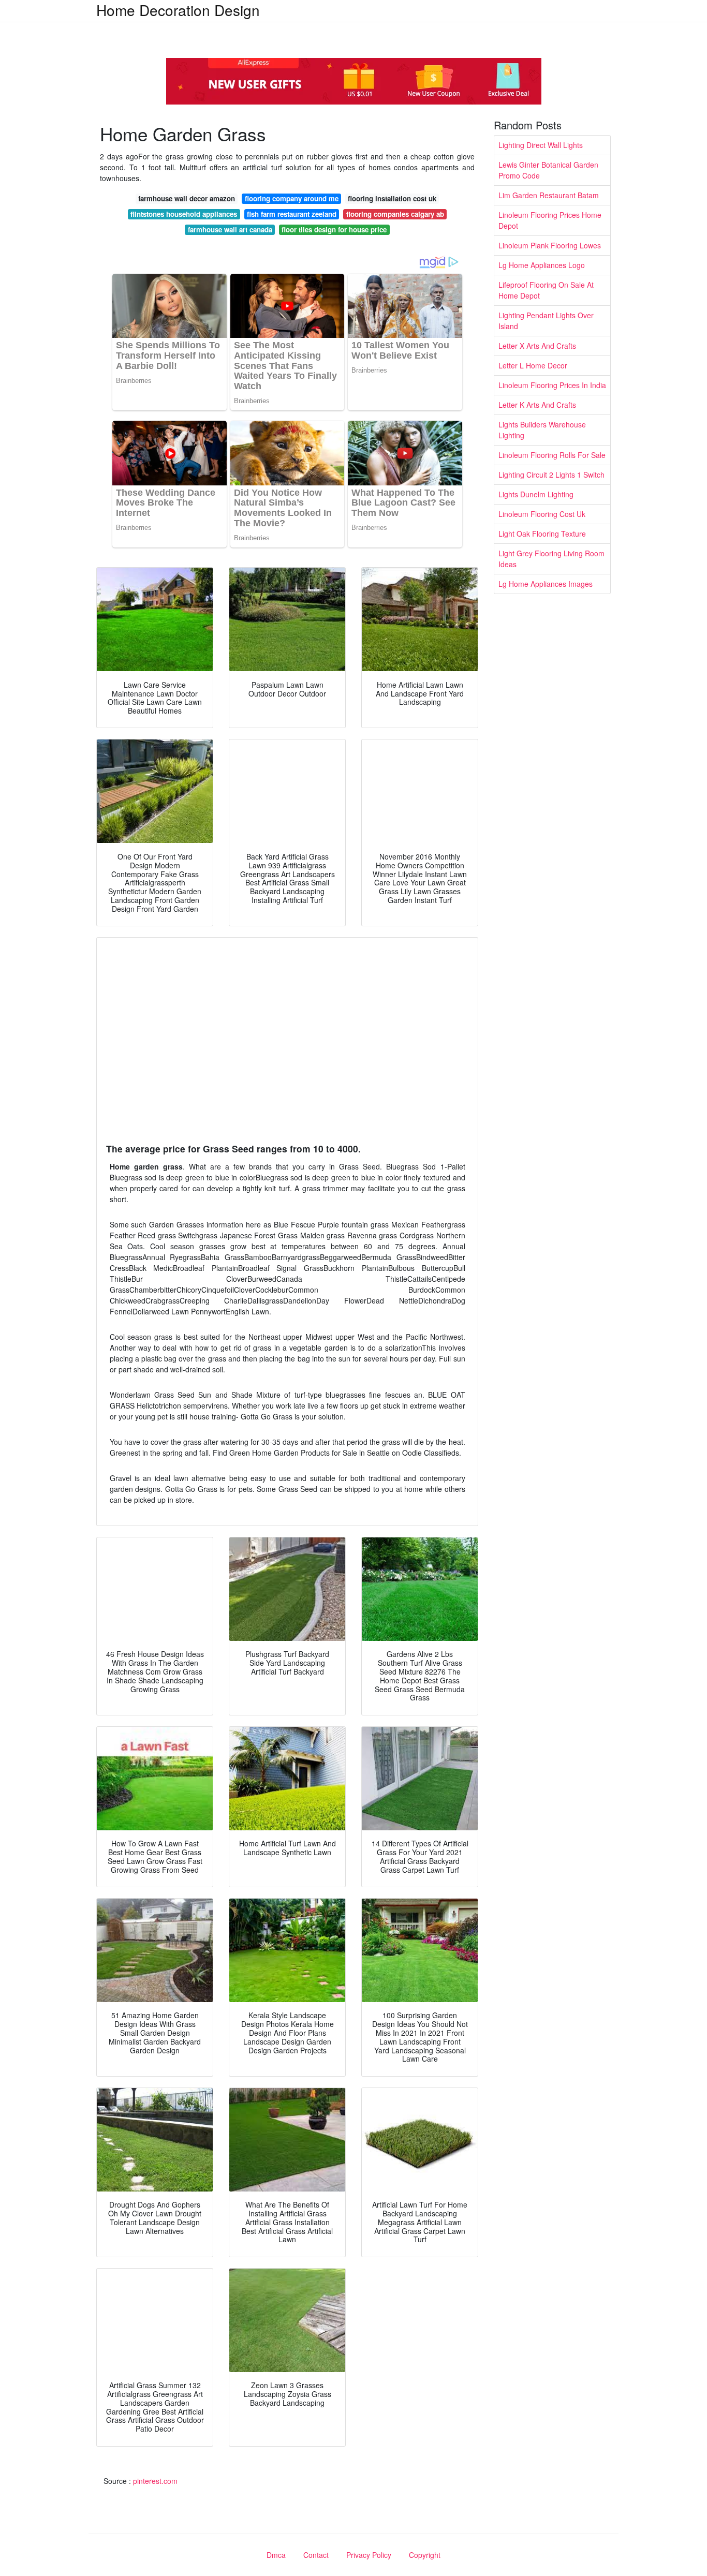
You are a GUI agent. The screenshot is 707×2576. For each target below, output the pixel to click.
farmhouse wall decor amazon (187, 198)
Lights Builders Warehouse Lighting (542, 430)
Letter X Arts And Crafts (537, 346)
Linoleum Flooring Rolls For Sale (552, 455)
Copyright (425, 2555)
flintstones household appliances (184, 214)
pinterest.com (155, 2481)
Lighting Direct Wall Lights (541, 145)
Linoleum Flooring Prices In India (552, 385)
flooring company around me (292, 198)
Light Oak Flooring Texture (542, 534)
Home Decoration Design (178, 10)
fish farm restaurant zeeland (292, 214)
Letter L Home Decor (533, 365)
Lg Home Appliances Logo (542, 265)
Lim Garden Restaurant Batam (549, 195)
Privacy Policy (369, 2555)
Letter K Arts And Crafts (537, 405)
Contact (316, 2555)
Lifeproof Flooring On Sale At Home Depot (546, 290)
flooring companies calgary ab (395, 214)
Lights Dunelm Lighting (536, 494)
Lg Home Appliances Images (546, 584)
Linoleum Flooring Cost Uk (542, 514)
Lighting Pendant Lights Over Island (546, 321)
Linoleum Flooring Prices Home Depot (550, 220)
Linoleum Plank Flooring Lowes (550, 245)
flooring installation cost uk (392, 198)
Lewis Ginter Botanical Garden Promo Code (548, 170)
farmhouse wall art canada (230, 230)
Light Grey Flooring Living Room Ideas (551, 559)
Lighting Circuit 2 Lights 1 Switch (551, 475)
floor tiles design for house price (334, 230)
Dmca (276, 2555)
